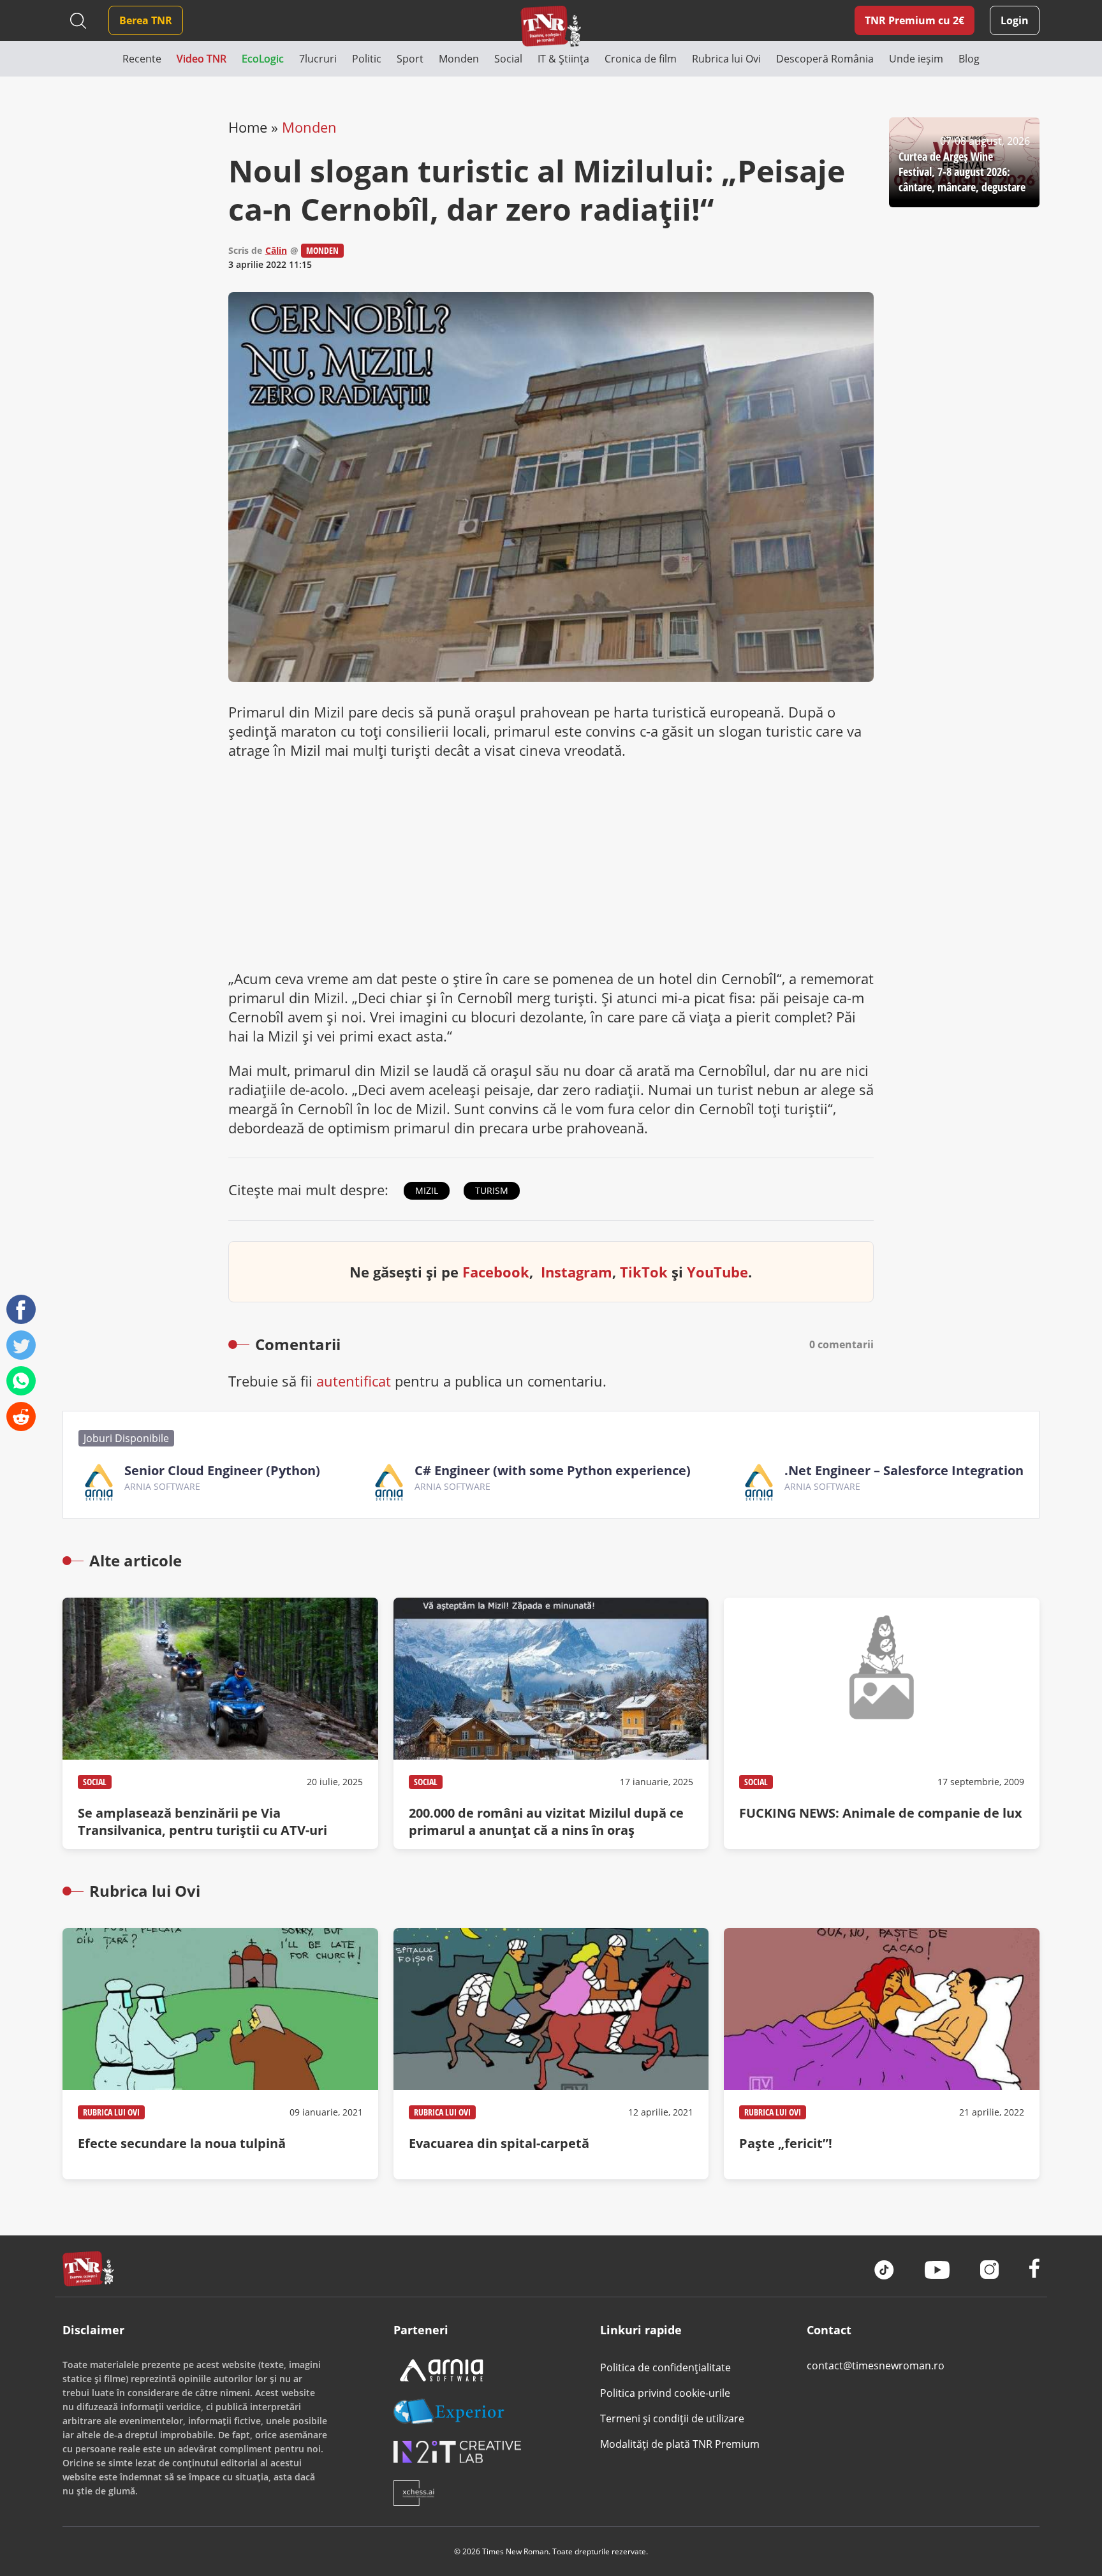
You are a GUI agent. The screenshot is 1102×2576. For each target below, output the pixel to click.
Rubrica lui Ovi (111, 2112)
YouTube (717, 1272)
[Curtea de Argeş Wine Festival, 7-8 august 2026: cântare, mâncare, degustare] (964, 162)
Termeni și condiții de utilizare (672, 2418)
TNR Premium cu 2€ (915, 20)
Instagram (577, 1272)
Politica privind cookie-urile (665, 2393)
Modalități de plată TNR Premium (680, 2444)
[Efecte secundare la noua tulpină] (220, 2054)
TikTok (644, 1272)
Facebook (496, 1272)
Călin (276, 250)
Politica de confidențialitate (665, 2367)
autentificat (354, 1381)
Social (95, 1782)
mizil (427, 1190)
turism (492, 1190)
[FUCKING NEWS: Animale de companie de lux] (881, 1723)
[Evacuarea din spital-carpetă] (551, 2054)
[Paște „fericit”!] (881, 2054)
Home (248, 127)
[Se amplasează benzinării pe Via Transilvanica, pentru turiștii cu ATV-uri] (220, 1723)
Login (1015, 20)
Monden (309, 127)
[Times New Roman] (551, 26)
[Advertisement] (551, 864)
